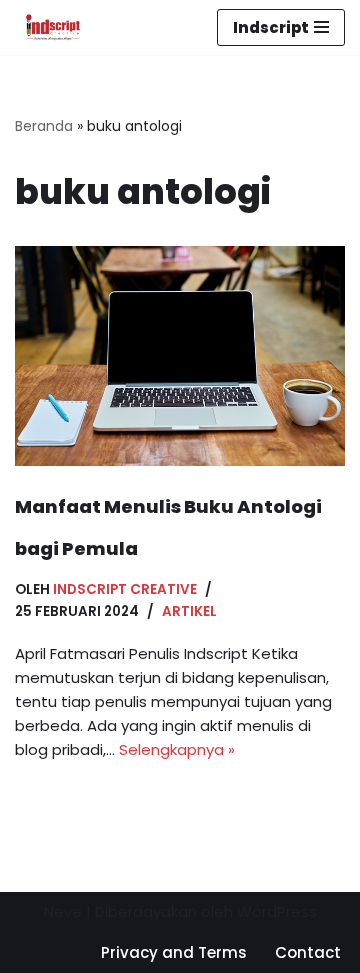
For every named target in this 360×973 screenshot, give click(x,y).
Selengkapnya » (177, 749)
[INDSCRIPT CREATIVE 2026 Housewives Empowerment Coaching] (48, 27)
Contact (308, 952)
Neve (63, 911)
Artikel (189, 611)
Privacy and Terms (174, 952)
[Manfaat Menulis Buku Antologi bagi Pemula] (180, 356)
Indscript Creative (125, 589)
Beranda (44, 126)
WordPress (277, 911)
